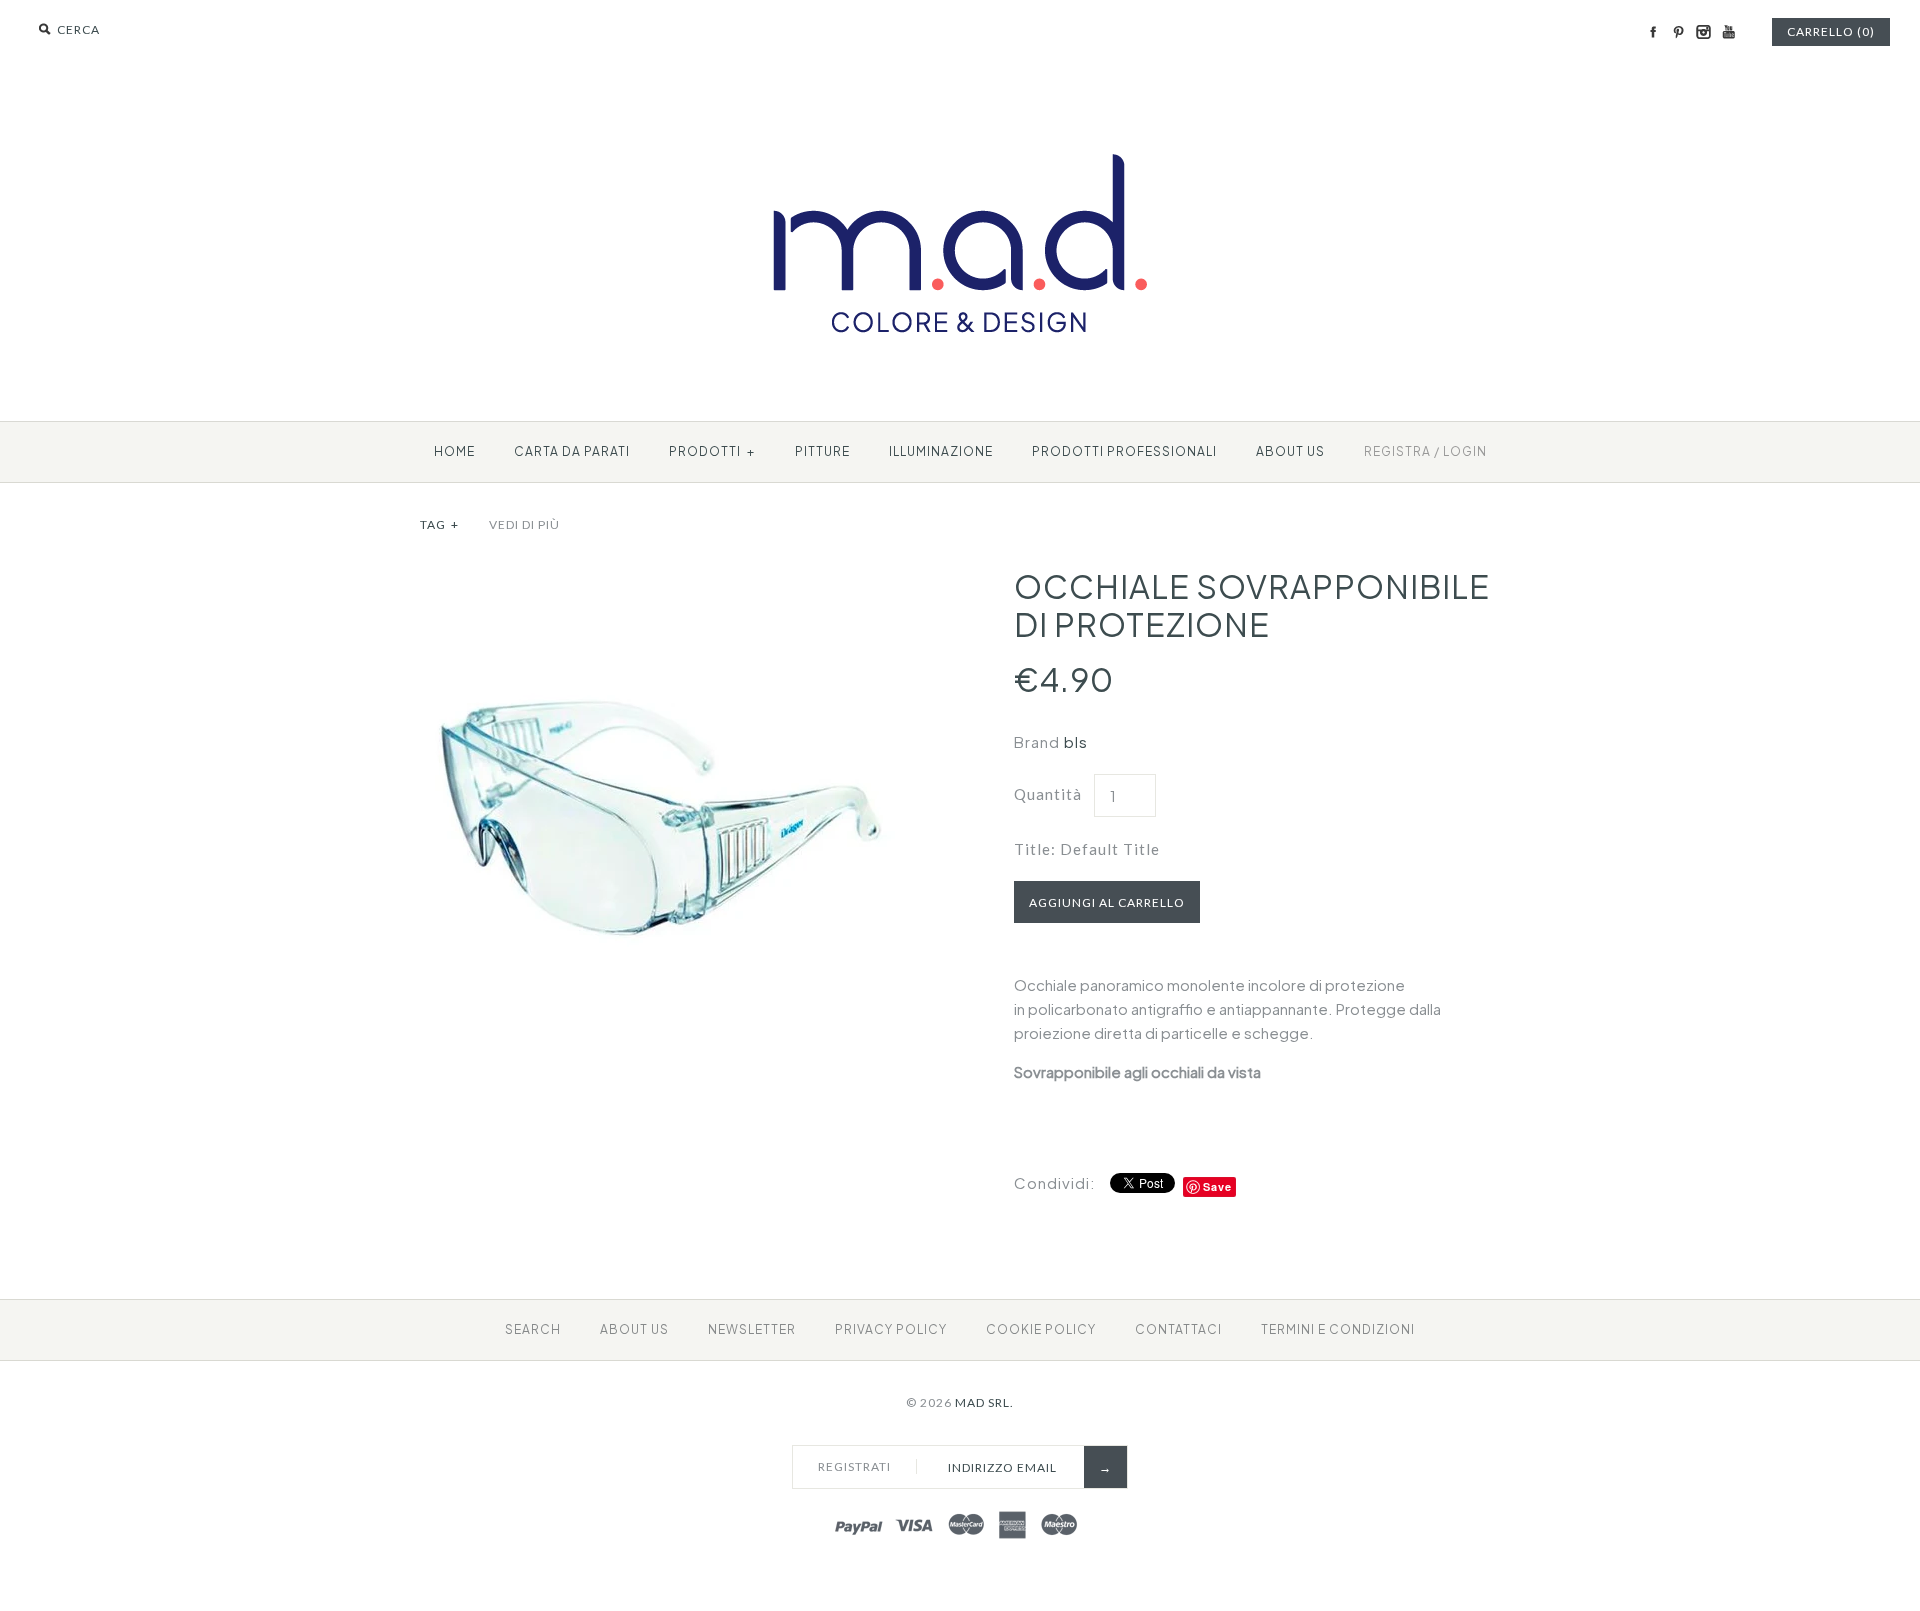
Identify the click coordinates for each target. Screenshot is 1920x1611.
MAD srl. (984, 1402)
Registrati (854, 1466)
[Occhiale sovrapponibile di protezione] (663, 578)
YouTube (1728, 32)
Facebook (1653, 32)
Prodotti (712, 451)
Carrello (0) (1831, 31)
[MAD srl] (960, 116)
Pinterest (1678, 32)
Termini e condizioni (1338, 1329)
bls (1076, 741)
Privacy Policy (891, 1329)
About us (1290, 451)
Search (533, 1329)
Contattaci (1178, 1329)
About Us (634, 1329)
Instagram (1703, 32)
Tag (439, 524)
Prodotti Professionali (1124, 451)
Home (454, 451)
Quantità (1048, 794)
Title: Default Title (1087, 849)
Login (1465, 451)
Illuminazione (941, 451)
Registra (1397, 451)
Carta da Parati (572, 451)
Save (1217, 1186)
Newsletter (752, 1329)
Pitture (822, 451)
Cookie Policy (1041, 1329)
